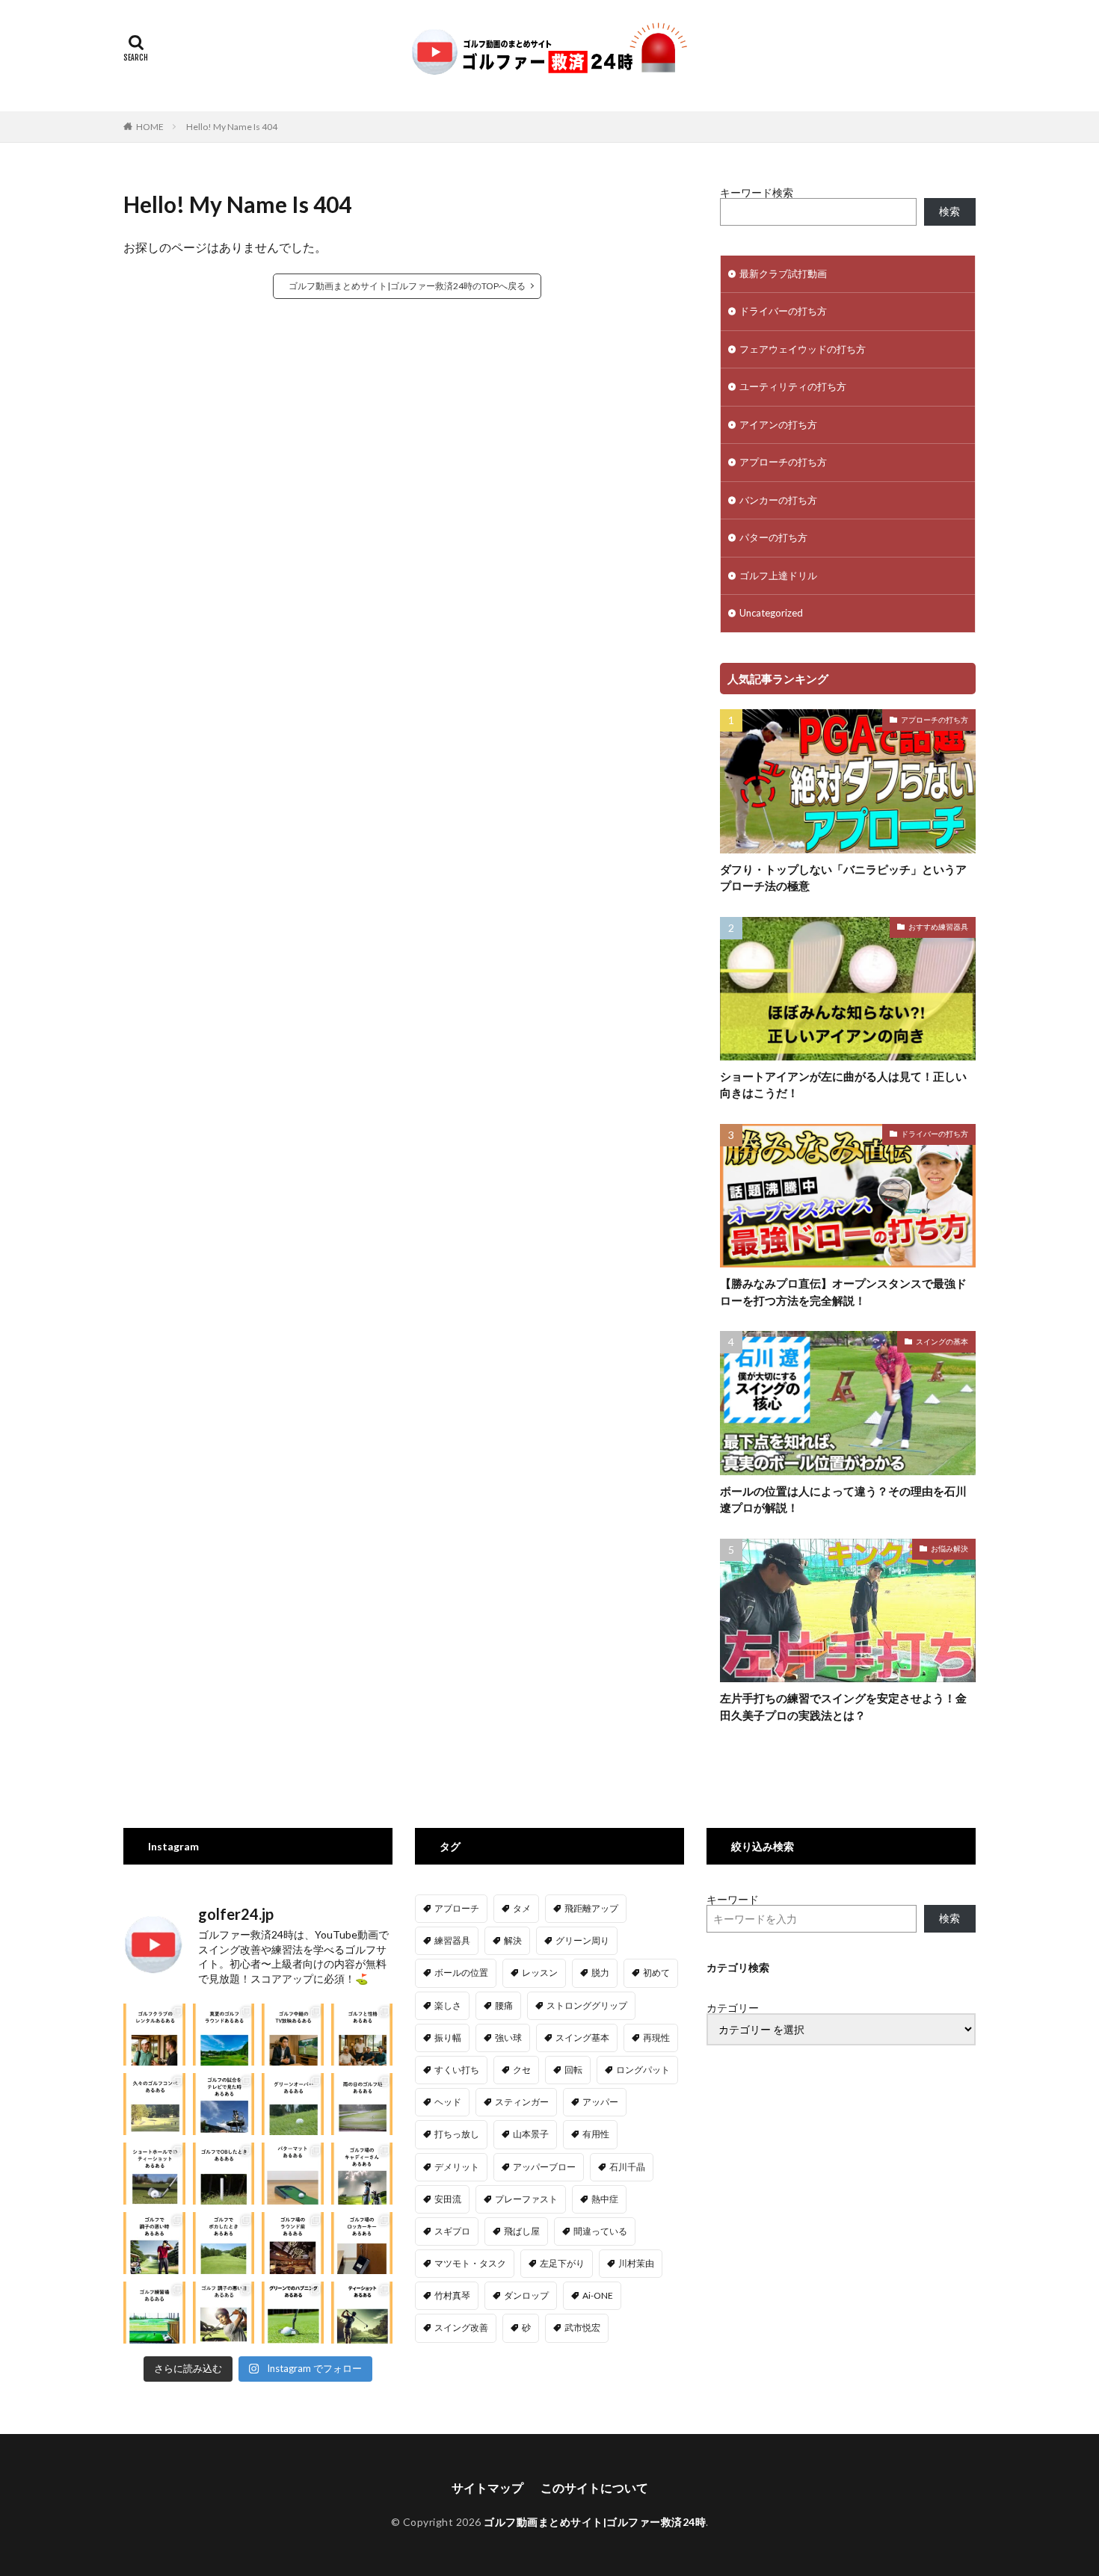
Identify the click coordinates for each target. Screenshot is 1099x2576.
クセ (522, 2070)
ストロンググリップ (587, 2005)
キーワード (733, 1899)
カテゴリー (733, 2008)
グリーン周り (582, 1940)
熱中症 (605, 2199)
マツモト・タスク (470, 2263)
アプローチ (457, 1908)
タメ (522, 1908)
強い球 (508, 2038)
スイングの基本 (942, 1341)
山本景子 (531, 2134)
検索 (949, 211)
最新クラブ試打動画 (783, 274)
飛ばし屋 (522, 2231)
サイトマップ (487, 2487)
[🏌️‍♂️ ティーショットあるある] (362, 2313)
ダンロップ (526, 2295)
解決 (513, 1940)
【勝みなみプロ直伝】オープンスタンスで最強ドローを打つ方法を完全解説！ (843, 1292)
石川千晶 (627, 2167)
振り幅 (448, 2038)
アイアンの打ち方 (778, 424)
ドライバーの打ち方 (783, 311)
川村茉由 (636, 2263)
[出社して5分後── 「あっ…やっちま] (293, 2035)
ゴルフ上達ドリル (778, 575)
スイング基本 (582, 2038)
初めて (656, 1973)
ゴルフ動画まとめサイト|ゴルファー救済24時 (595, 2522)
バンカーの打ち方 (778, 500)
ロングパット (643, 2070)
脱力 (600, 1973)
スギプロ (452, 2231)
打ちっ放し (457, 2134)
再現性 (656, 2038)
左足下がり (562, 2263)
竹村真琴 (452, 2295)
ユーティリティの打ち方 (793, 386)
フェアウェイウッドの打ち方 (803, 349)
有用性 (596, 2134)
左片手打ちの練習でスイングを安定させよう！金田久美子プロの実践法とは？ (843, 1706)
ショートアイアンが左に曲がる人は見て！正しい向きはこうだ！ (843, 1085)
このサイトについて (594, 2487)
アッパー (600, 2102)
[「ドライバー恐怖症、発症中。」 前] (224, 2174)
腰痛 (504, 2005)
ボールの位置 (461, 1973)
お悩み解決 (949, 1548)
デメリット (457, 2167)
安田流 (448, 2199)
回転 (573, 2070)
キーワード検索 (757, 192)
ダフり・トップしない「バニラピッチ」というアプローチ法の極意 (843, 878)
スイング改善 (461, 2328)
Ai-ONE (598, 2295)
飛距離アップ (591, 1908)
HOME (150, 127)
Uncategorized (771, 613)
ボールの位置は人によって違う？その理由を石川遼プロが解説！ (843, 1499)
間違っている (600, 2231)
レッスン (540, 1973)
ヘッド (448, 2102)
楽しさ (448, 2005)
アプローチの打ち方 (783, 462)
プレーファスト (526, 2199)
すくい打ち (457, 2070)
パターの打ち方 (773, 537)
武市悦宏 (582, 2328)
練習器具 (452, 1940)
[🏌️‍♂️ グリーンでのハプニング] (293, 2313)
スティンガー (522, 2102)
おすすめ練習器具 (938, 927)
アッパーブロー (544, 2167)
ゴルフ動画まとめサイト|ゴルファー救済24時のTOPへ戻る (407, 286)
